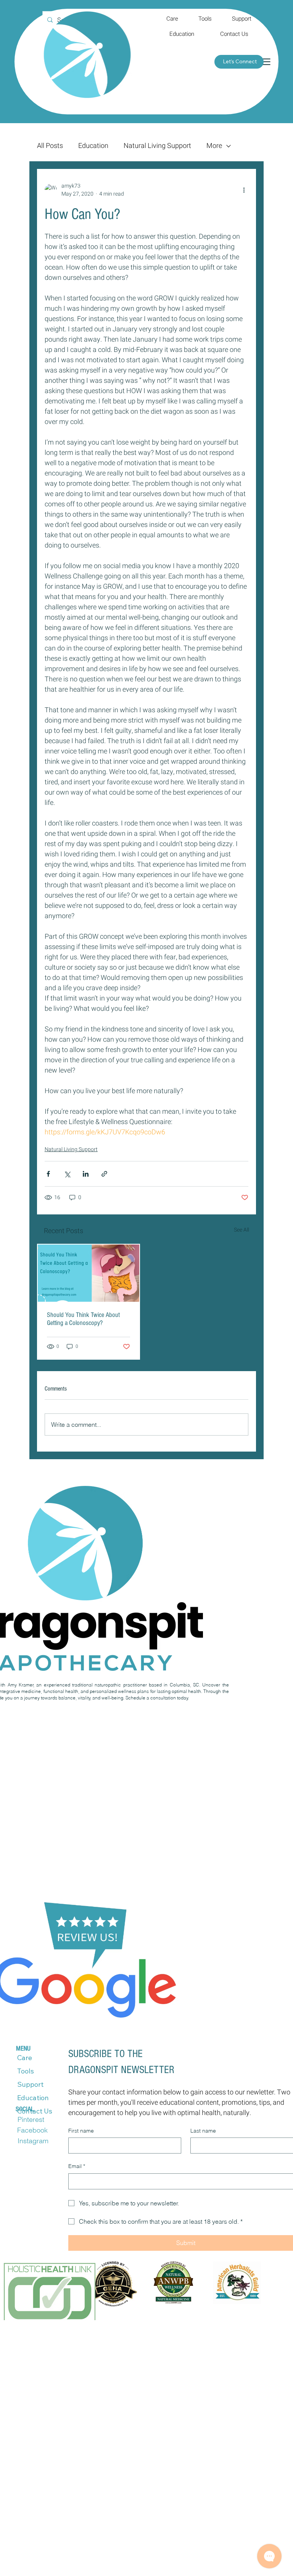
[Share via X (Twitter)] (67, 1174)
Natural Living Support (157, 146)
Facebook (32, 2130)
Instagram (33, 2141)
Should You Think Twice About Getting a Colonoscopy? (83, 1319)
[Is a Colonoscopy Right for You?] (89, 1273)
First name (81, 2131)
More (214, 146)
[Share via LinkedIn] (86, 1174)
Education (93, 146)
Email (77, 2166)
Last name (203, 2131)
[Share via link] (104, 1174)
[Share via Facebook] (48, 1174)
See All (241, 1230)
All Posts (50, 146)
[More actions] (244, 190)
